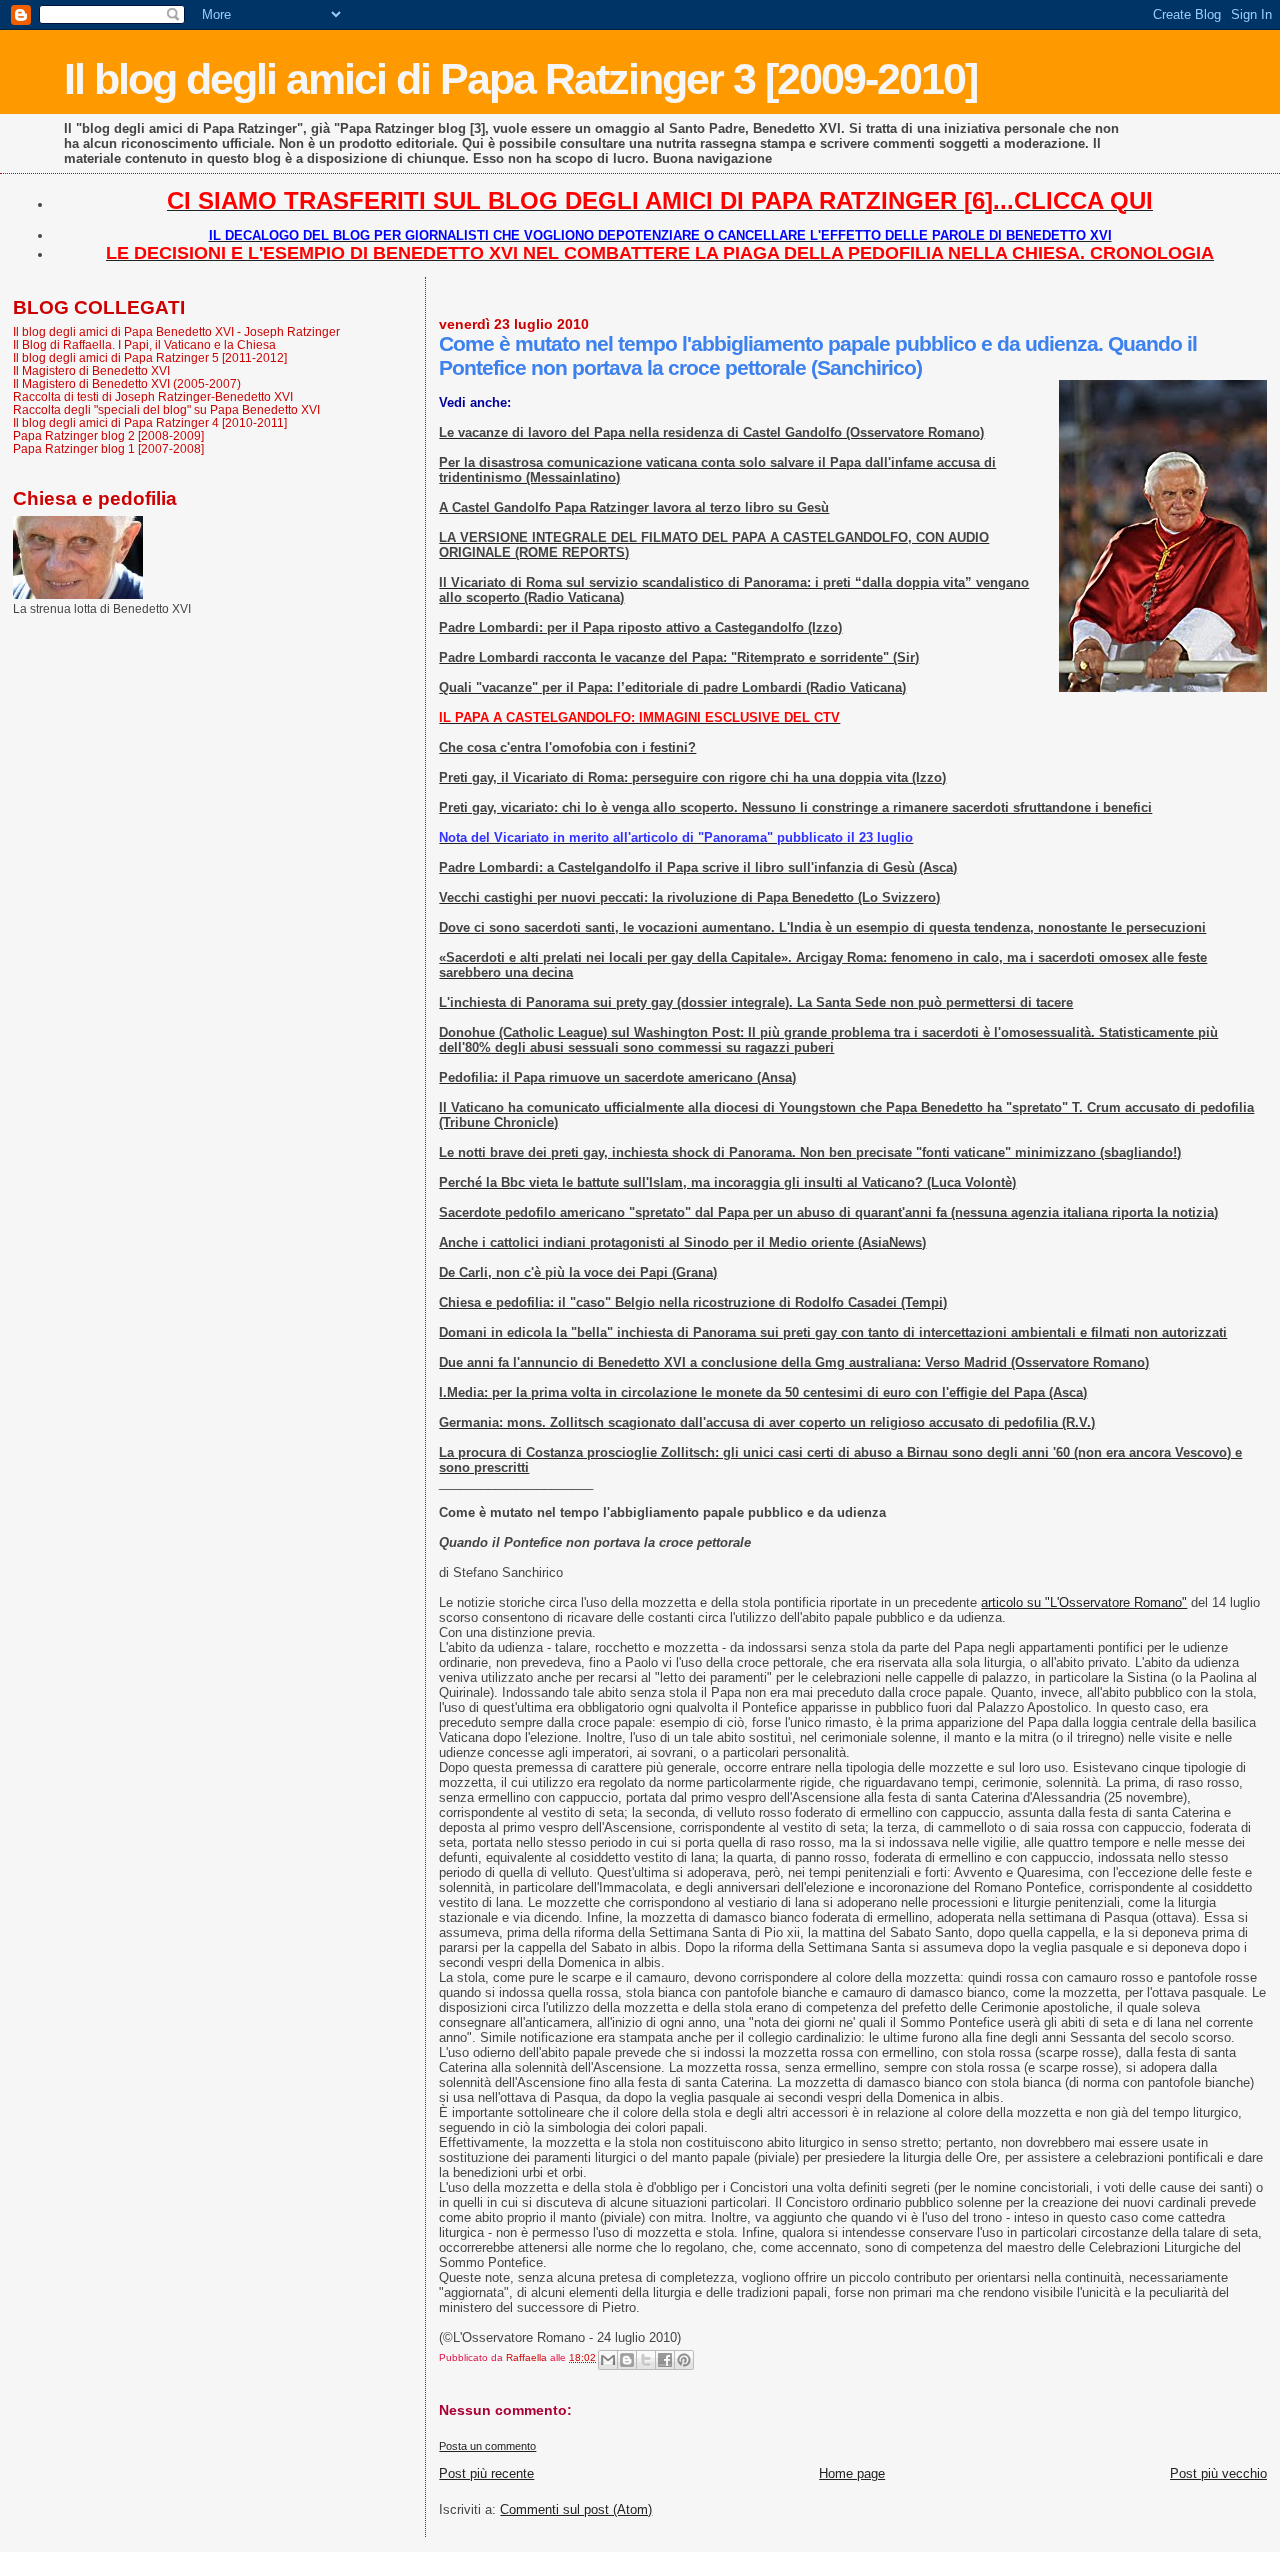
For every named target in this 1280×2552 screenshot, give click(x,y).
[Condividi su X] (646, 2360)
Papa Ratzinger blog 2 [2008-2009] (108, 435)
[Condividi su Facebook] (665, 2360)
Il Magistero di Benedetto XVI (91, 370)
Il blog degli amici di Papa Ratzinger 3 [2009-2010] (520, 79)
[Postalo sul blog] (627, 2360)
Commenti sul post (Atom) (576, 2509)
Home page (852, 2473)
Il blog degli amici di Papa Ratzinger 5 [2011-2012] (150, 357)
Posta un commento (487, 2446)
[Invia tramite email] (608, 2360)
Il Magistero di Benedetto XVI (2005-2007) (127, 383)
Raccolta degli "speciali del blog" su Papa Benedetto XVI (166, 409)
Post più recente (486, 2473)
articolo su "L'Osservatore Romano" (1084, 1602)
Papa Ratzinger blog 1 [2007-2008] (108, 448)
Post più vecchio (1218, 2473)
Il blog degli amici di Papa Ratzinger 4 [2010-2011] (150, 422)
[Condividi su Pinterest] (684, 2360)
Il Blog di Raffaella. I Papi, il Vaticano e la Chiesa (144, 344)
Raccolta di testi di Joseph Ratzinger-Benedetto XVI (153, 396)
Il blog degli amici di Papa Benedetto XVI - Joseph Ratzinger (176, 331)
